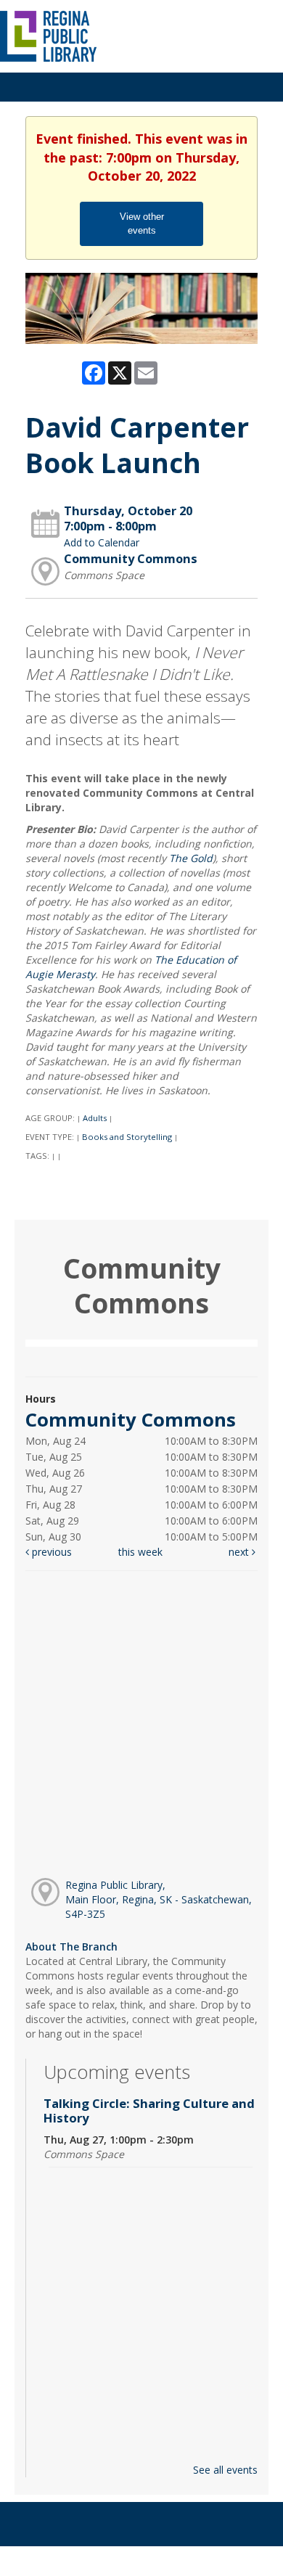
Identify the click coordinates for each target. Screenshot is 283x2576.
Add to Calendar (102, 542)
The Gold (191, 858)
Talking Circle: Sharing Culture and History (149, 2111)
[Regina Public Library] (49, 35)
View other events (142, 223)
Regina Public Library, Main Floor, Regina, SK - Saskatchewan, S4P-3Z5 (159, 1899)
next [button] (240, 1552)
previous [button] (50, 1552)
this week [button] (140, 1552)
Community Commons (131, 559)
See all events (225, 2470)
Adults (95, 1118)
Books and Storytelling (127, 1137)
